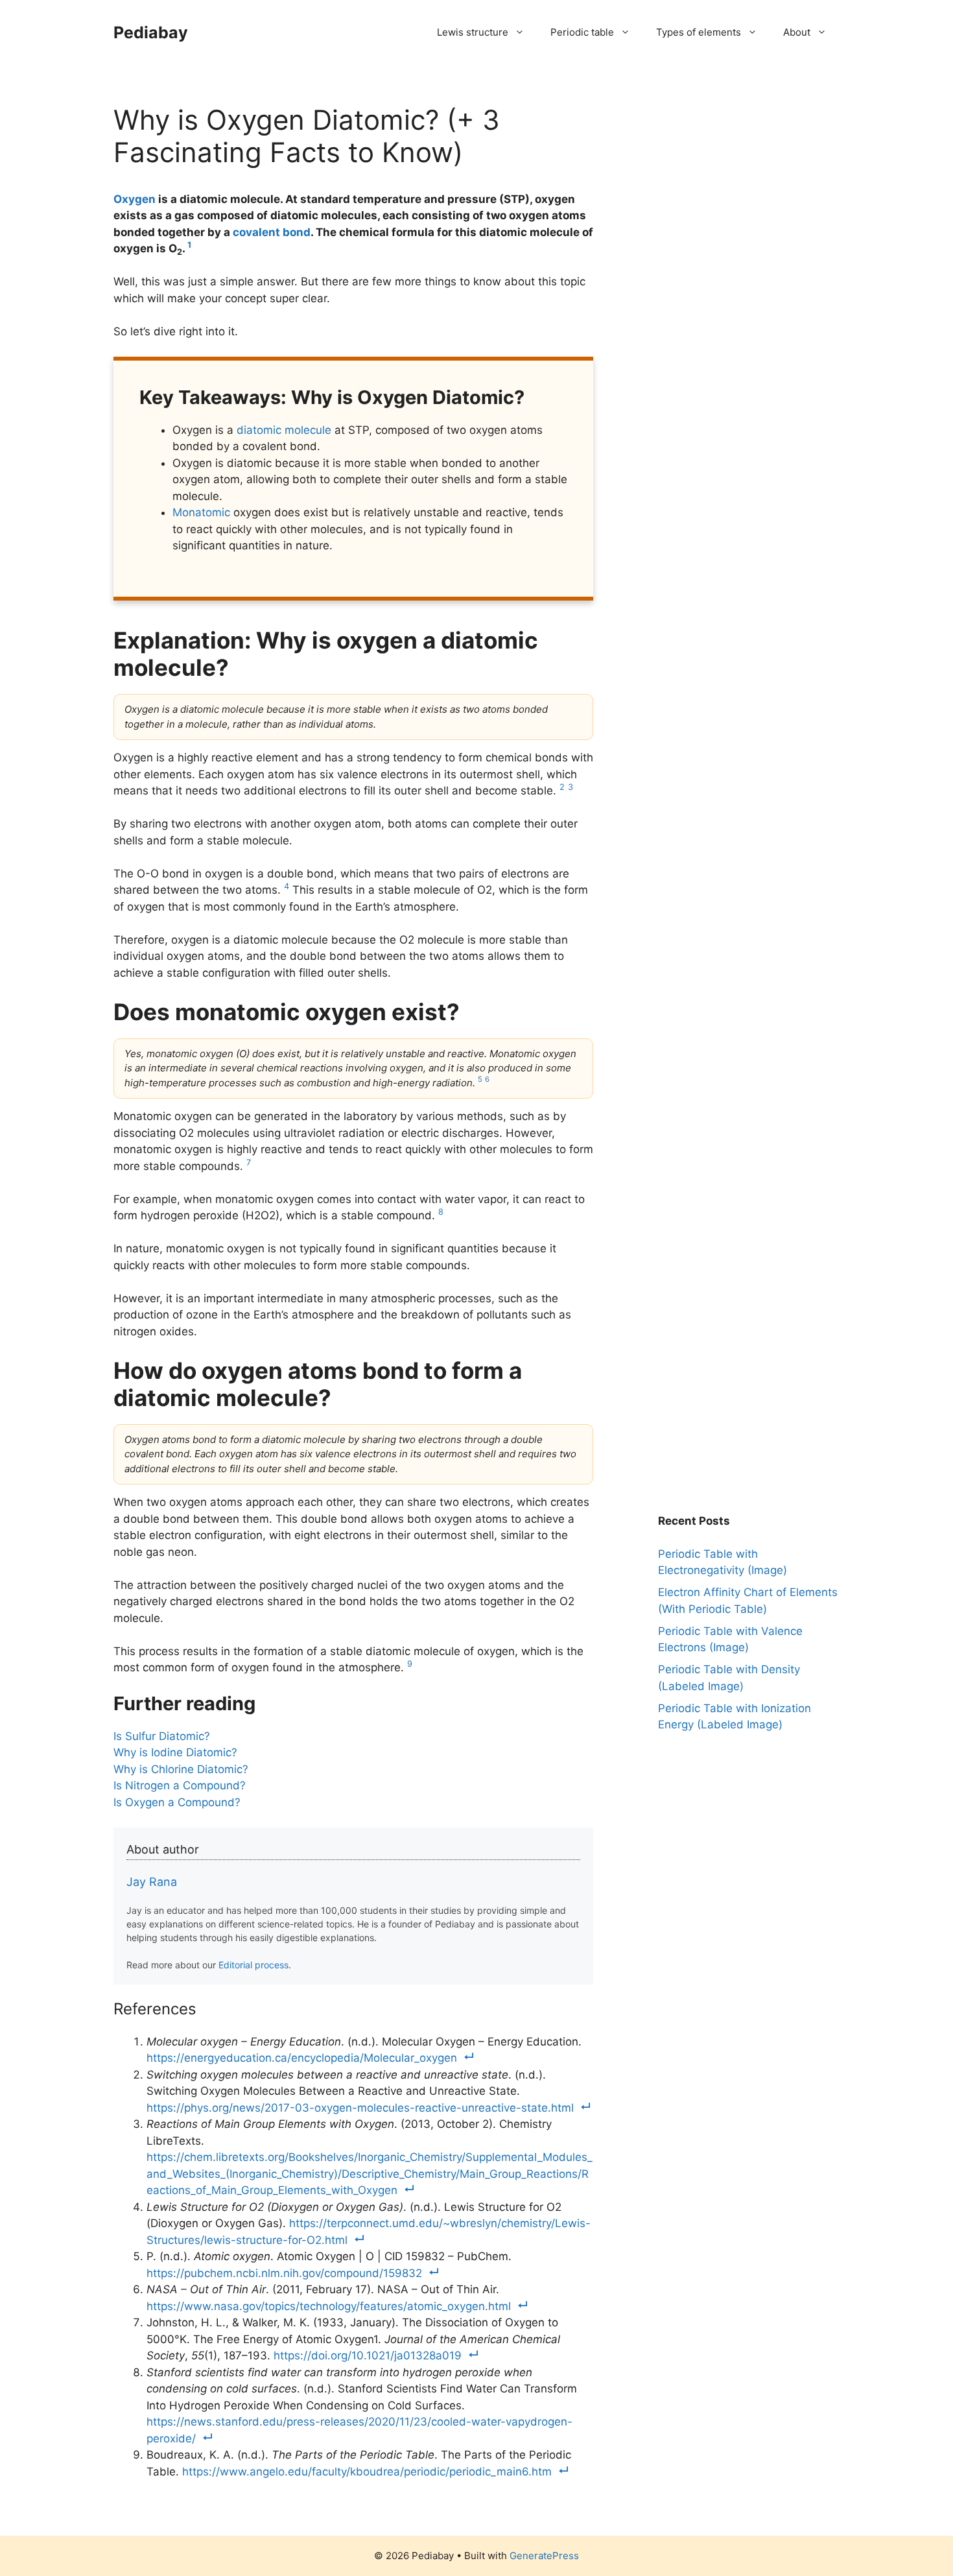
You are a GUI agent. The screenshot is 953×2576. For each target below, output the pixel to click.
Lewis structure (473, 32)
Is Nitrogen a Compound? (180, 1785)
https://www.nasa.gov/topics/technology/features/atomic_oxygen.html (329, 2306)
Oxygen (135, 199)
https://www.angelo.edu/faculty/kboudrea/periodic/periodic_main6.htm (367, 2472)
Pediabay (151, 32)
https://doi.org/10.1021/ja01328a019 (368, 2355)
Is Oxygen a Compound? (177, 1802)
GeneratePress (544, 2556)
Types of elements (699, 32)
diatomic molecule (284, 430)
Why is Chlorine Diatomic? (181, 1769)
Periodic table (582, 32)
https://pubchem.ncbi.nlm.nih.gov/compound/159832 (284, 2273)
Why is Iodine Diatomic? (175, 1752)
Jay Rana (152, 1882)
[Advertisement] (755, 185)
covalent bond (272, 232)
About (797, 32)
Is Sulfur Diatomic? (162, 1736)
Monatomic (201, 512)
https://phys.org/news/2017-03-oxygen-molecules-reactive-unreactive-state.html (360, 2108)
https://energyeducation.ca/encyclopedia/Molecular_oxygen (302, 2058)
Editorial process (253, 1965)
